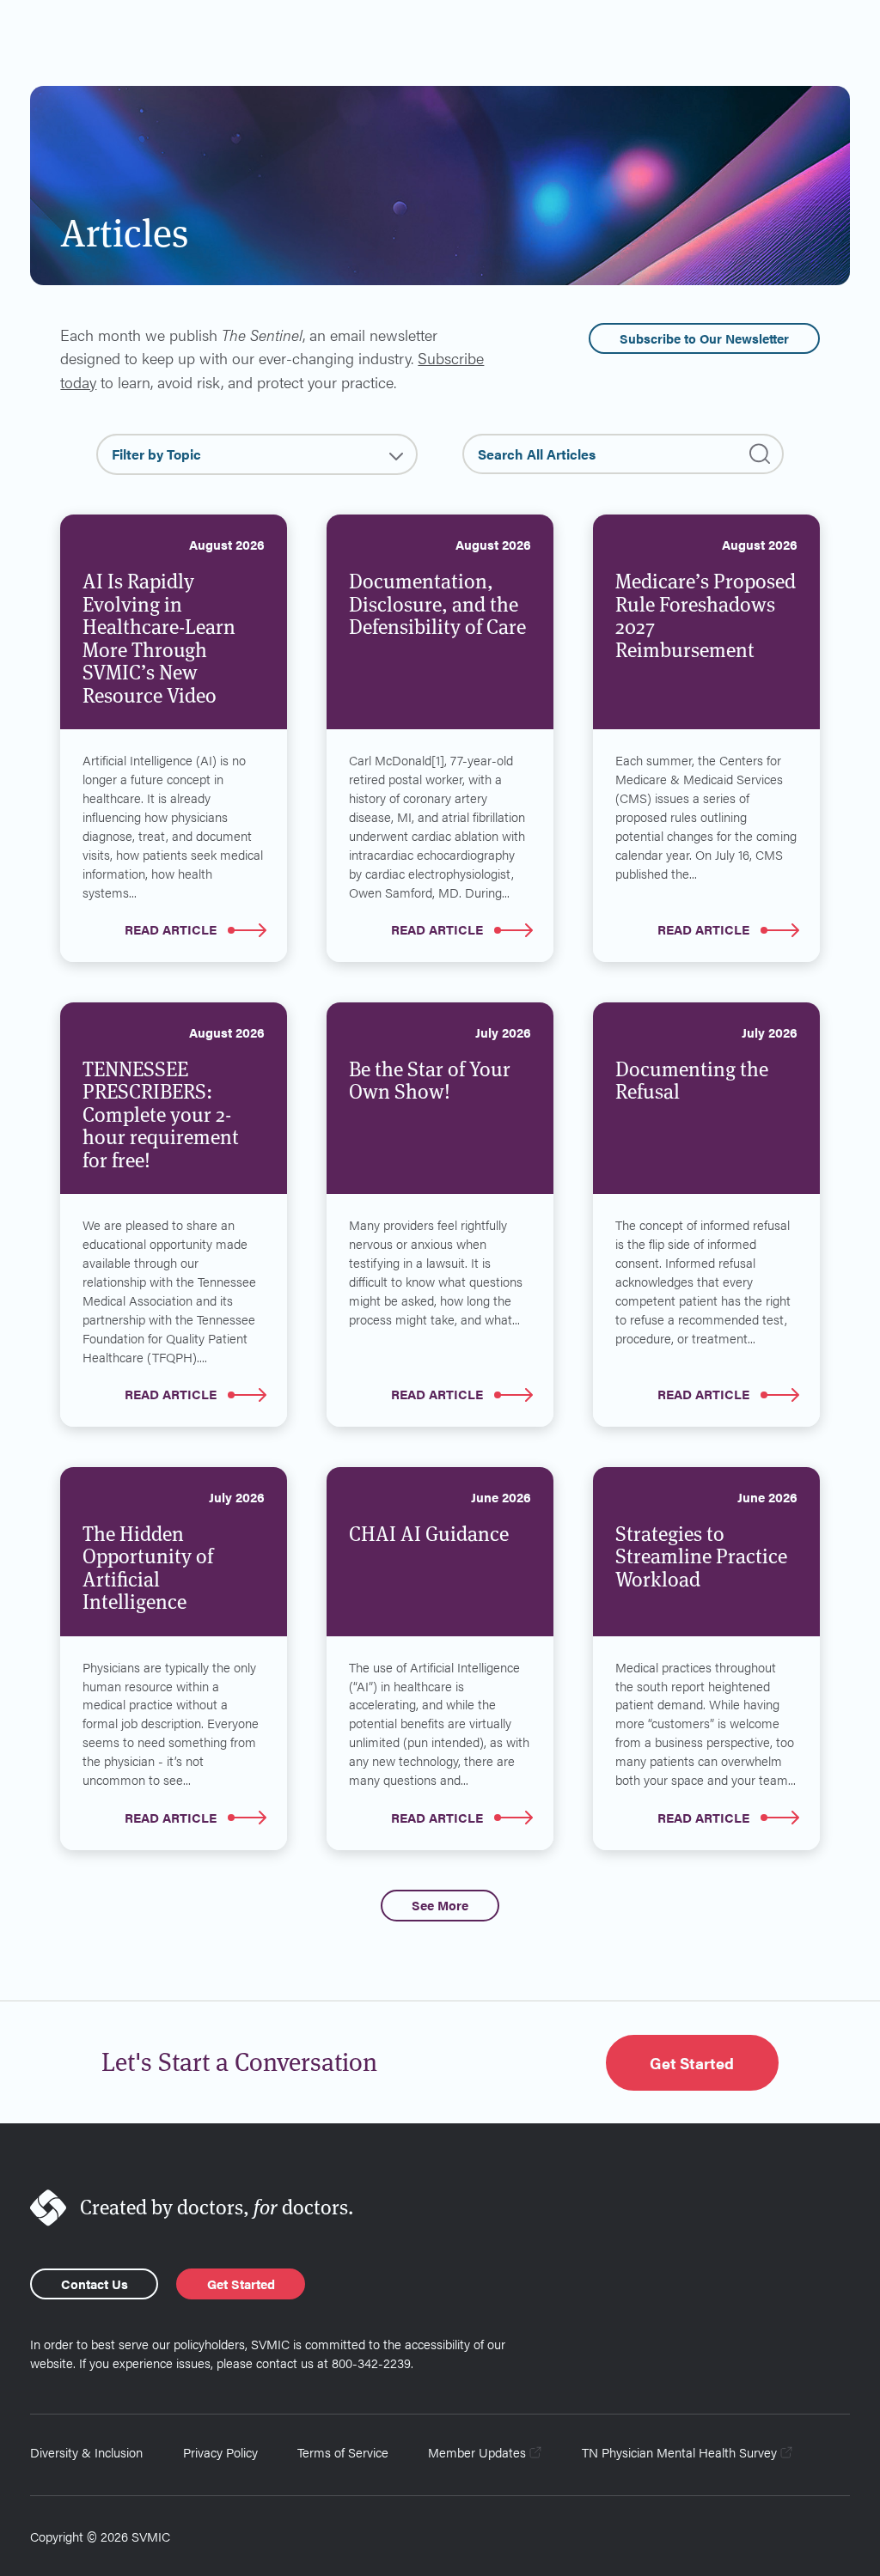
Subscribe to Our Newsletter (704, 338)
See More (440, 1905)
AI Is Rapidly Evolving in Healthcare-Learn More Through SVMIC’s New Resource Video (159, 639)
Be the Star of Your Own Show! (430, 1081)
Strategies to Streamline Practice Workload (701, 1557)
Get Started (692, 2062)
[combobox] (257, 454)
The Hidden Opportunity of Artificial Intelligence (148, 1568)
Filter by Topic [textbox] (156, 454)
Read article (171, 929)
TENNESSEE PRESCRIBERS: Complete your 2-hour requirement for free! (161, 1115)
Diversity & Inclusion (86, 2452)
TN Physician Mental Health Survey (679, 2452)
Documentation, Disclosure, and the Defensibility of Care (437, 604)
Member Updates (477, 2452)
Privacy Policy (220, 2452)
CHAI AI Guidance (429, 1534)
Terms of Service (343, 2452)
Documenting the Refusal (692, 1081)
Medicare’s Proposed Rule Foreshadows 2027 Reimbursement (706, 616)
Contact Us (95, 2284)
